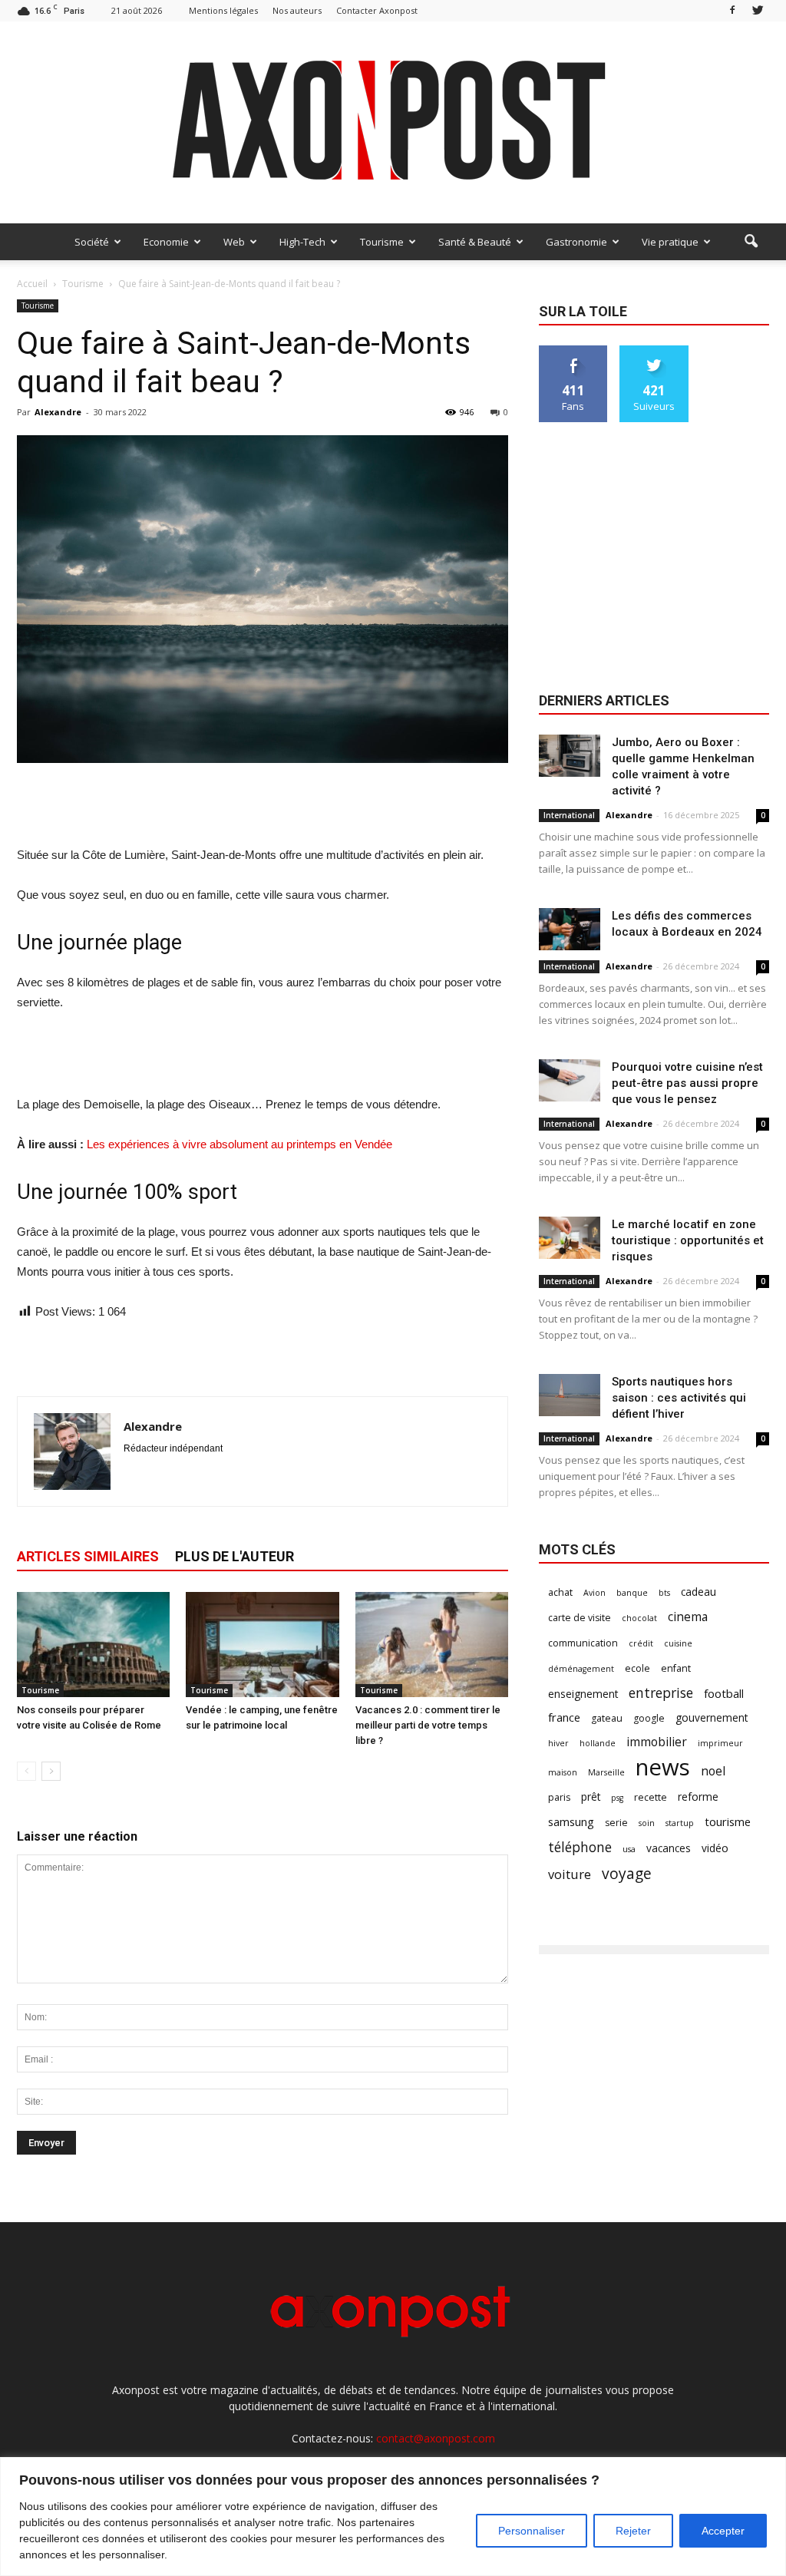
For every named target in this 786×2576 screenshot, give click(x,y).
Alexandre (58, 412)
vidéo (715, 1848)
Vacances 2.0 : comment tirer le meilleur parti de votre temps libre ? (428, 1725)
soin (647, 1823)
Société (92, 242)
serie (616, 1823)
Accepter (723, 2531)
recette (651, 1797)
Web (234, 242)
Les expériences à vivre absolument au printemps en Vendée (239, 1144)
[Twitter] (758, 10)
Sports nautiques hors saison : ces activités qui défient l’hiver (679, 1398)
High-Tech (302, 242)
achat (560, 1592)
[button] (751, 242)
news (663, 1767)
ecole (637, 1668)
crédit (641, 1643)
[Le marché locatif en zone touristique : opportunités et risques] (570, 1238)
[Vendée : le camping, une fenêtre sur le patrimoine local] (262, 1645)
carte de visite (580, 1618)
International (569, 815)
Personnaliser (532, 2531)
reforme (698, 1797)
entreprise (661, 1693)
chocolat (639, 1618)
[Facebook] (732, 10)
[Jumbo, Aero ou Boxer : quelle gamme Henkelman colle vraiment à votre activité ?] (570, 756)
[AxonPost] (393, 122)
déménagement (581, 1669)
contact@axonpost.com (436, 2438)
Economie (166, 242)
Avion (594, 1593)
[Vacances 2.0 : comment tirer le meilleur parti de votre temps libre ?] (432, 1645)
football (724, 1693)
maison (563, 1772)
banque (632, 1593)
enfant (676, 1668)
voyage (627, 1873)
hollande (598, 1743)
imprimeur (720, 1743)
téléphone (580, 1847)
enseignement (583, 1694)
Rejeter (633, 2531)
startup (680, 1823)
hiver (558, 1743)
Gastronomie (576, 242)
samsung (571, 1821)
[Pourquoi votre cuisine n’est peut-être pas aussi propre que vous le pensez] (570, 1080)
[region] (393, 2517)
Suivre (654, 351)
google (649, 1718)
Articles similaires (88, 1556)
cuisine (678, 1643)
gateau (607, 1718)
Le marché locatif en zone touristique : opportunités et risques (688, 1240)
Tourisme (382, 242)
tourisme (728, 1821)
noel (713, 1771)
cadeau (698, 1592)
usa (629, 1849)
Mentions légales (223, 10)
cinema (688, 1617)
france (564, 1717)
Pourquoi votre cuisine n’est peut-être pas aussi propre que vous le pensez (687, 1083)
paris (559, 1797)
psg (617, 1798)
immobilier (657, 1742)
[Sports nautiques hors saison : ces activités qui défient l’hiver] (570, 1395)
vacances (669, 1848)
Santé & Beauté (475, 242)
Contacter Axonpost (377, 10)
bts (664, 1593)
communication (583, 1643)
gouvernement (712, 1717)
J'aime (573, 351)
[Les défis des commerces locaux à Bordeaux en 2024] (570, 929)
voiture (570, 1874)
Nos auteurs (297, 10)
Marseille (606, 1772)
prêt (591, 1797)
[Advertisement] (263, 806)
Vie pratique (670, 242)
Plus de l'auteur (234, 1556)
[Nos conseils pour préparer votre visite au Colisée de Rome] (93, 1645)
